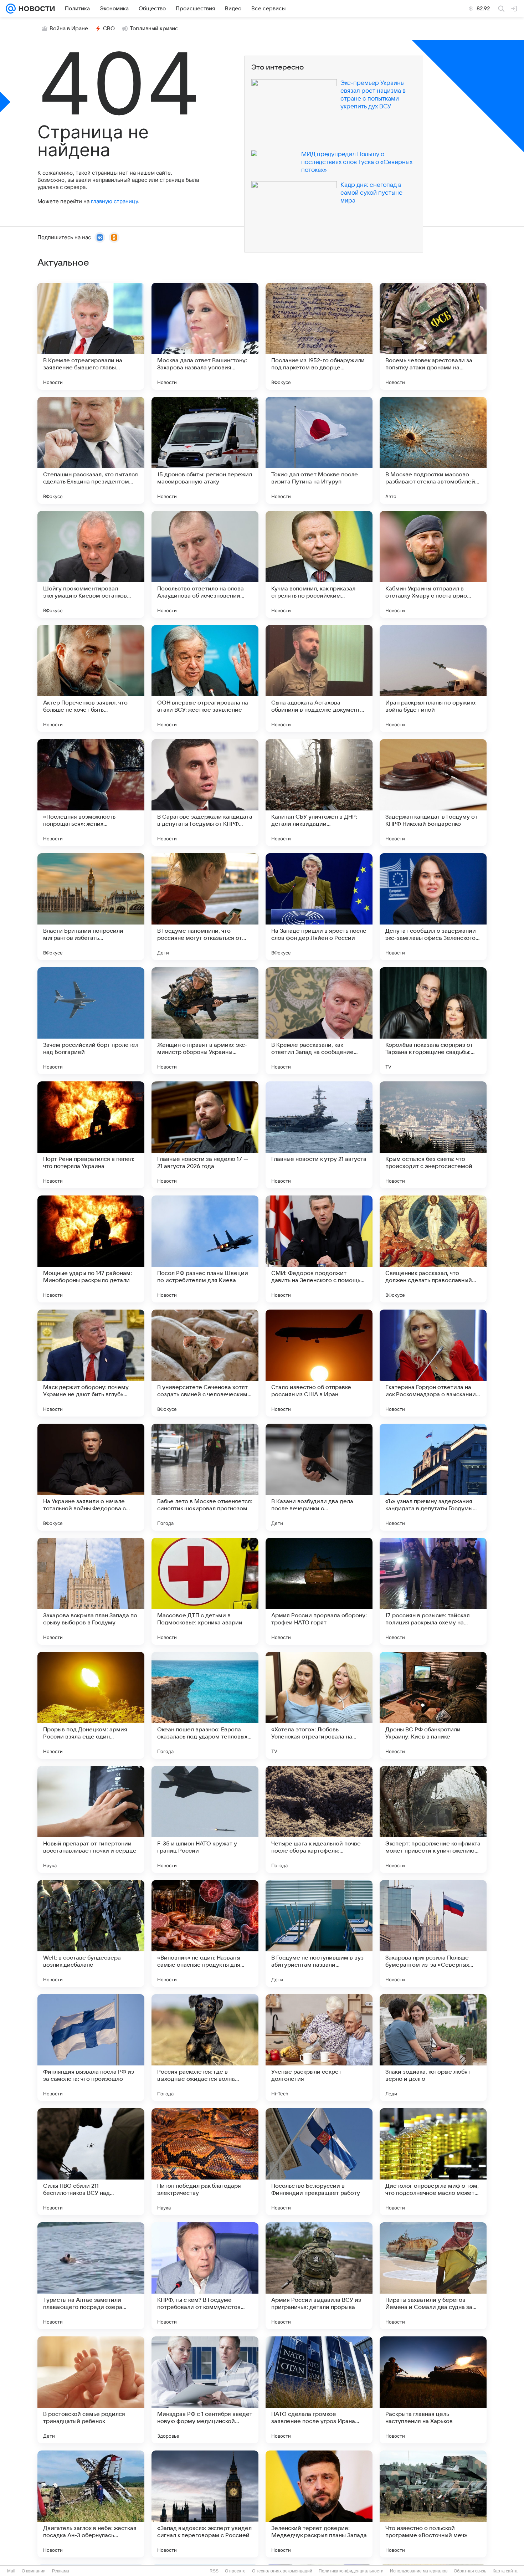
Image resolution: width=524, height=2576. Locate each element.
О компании (34, 2571)
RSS (214, 2571)
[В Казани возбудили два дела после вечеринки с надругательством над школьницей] (319, 1477)
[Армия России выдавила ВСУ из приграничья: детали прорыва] (319, 2276)
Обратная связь (470, 2571)
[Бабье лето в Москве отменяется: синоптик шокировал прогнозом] (205, 1477)
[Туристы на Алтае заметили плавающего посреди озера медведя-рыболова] (91, 2276)
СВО (109, 29)
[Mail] (11, 9)
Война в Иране (69, 29)
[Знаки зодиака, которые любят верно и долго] (433, 2048)
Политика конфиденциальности (351, 2571)
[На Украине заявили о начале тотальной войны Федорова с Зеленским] (91, 1477)
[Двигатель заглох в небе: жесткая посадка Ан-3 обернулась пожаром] (91, 2504)
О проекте (235, 2571)
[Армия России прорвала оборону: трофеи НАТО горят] (319, 1591)
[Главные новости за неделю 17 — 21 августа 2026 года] (205, 1135)
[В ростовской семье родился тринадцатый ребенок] (91, 2390)
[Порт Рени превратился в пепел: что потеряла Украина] (91, 1135)
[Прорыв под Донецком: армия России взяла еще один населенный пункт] (91, 1705)
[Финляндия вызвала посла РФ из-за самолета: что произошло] (91, 2048)
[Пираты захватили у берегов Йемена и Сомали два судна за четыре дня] (433, 2276)
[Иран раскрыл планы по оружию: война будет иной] (433, 678)
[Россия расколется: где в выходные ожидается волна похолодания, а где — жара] (205, 2048)
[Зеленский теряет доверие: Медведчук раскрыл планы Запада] (319, 2504)
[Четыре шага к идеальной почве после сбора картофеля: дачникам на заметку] (319, 1819)
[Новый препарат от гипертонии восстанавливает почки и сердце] (91, 1819)
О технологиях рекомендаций (282, 2571)
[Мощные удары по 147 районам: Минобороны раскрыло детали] (91, 1249)
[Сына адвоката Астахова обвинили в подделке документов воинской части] (319, 678)
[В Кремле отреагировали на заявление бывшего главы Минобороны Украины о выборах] (91, 336)
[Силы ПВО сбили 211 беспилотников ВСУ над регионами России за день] (91, 2162)
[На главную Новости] (35, 9)
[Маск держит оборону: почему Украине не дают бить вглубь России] (91, 1363)
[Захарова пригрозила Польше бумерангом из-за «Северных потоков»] (433, 1934)
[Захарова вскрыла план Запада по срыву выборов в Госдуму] (91, 1591)
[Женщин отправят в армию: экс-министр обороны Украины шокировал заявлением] (205, 1021)
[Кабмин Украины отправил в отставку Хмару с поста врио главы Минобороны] (433, 564)
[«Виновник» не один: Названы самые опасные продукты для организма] (205, 1934)
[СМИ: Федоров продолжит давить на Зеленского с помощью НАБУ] (319, 1249)
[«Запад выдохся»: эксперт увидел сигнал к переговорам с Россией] (205, 2504)
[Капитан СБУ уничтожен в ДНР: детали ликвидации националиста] (319, 793)
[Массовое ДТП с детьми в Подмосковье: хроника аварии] (205, 1591)
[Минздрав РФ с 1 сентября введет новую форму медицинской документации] (205, 2390)
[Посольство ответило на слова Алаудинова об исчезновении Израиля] (205, 564)
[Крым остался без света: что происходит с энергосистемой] (433, 1135)
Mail (11, 2571)
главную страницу (114, 201)
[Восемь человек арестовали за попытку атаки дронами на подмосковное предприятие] (433, 336)
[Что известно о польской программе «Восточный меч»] (433, 2504)
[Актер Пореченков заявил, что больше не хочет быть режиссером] (91, 678)
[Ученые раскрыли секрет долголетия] (319, 2048)
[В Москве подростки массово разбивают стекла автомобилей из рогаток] (433, 450)
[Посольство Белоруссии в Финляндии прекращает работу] (319, 2162)
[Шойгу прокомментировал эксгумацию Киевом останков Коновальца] (91, 564)
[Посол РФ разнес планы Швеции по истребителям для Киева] (205, 1249)
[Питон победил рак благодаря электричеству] (205, 2162)
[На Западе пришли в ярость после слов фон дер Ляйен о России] (319, 907)
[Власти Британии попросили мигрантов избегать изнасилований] (91, 907)
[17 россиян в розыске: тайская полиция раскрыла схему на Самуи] (433, 1591)
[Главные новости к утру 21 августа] (319, 1135)
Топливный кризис (154, 29)
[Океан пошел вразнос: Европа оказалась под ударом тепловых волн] (205, 1705)
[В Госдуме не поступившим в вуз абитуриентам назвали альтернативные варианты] (319, 1934)
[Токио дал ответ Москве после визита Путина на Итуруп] (319, 450)
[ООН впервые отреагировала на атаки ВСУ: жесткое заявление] (205, 678)
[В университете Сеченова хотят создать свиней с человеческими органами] (205, 1363)
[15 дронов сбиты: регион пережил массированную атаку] (205, 450)
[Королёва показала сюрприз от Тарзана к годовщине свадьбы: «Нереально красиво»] (433, 1021)
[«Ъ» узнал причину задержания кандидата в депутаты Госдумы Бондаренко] (433, 1477)
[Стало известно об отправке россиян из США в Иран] (319, 1363)
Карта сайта (505, 2571)
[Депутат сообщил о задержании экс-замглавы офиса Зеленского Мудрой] (433, 907)
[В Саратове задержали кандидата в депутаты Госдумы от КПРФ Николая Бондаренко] (205, 793)
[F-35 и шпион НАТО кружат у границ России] (205, 1819)
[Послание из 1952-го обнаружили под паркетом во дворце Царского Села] (319, 336)
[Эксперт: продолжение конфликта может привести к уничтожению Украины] (433, 1819)
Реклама (61, 2571)
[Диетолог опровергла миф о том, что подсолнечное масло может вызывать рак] (433, 2162)
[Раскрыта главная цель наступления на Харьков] (433, 2390)
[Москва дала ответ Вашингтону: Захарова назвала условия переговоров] (205, 336)
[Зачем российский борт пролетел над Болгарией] (91, 1021)
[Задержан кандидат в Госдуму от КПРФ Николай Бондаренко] (433, 793)
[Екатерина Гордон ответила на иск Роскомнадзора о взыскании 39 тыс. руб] (433, 1363)
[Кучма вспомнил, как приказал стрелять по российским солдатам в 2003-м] (319, 564)
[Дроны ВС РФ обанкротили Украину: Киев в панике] (433, 1705)
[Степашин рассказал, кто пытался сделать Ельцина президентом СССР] (91, 450)
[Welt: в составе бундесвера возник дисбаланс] (91, 1934)
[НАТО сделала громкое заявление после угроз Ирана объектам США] (319, 2390)
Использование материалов (419, 2571)
